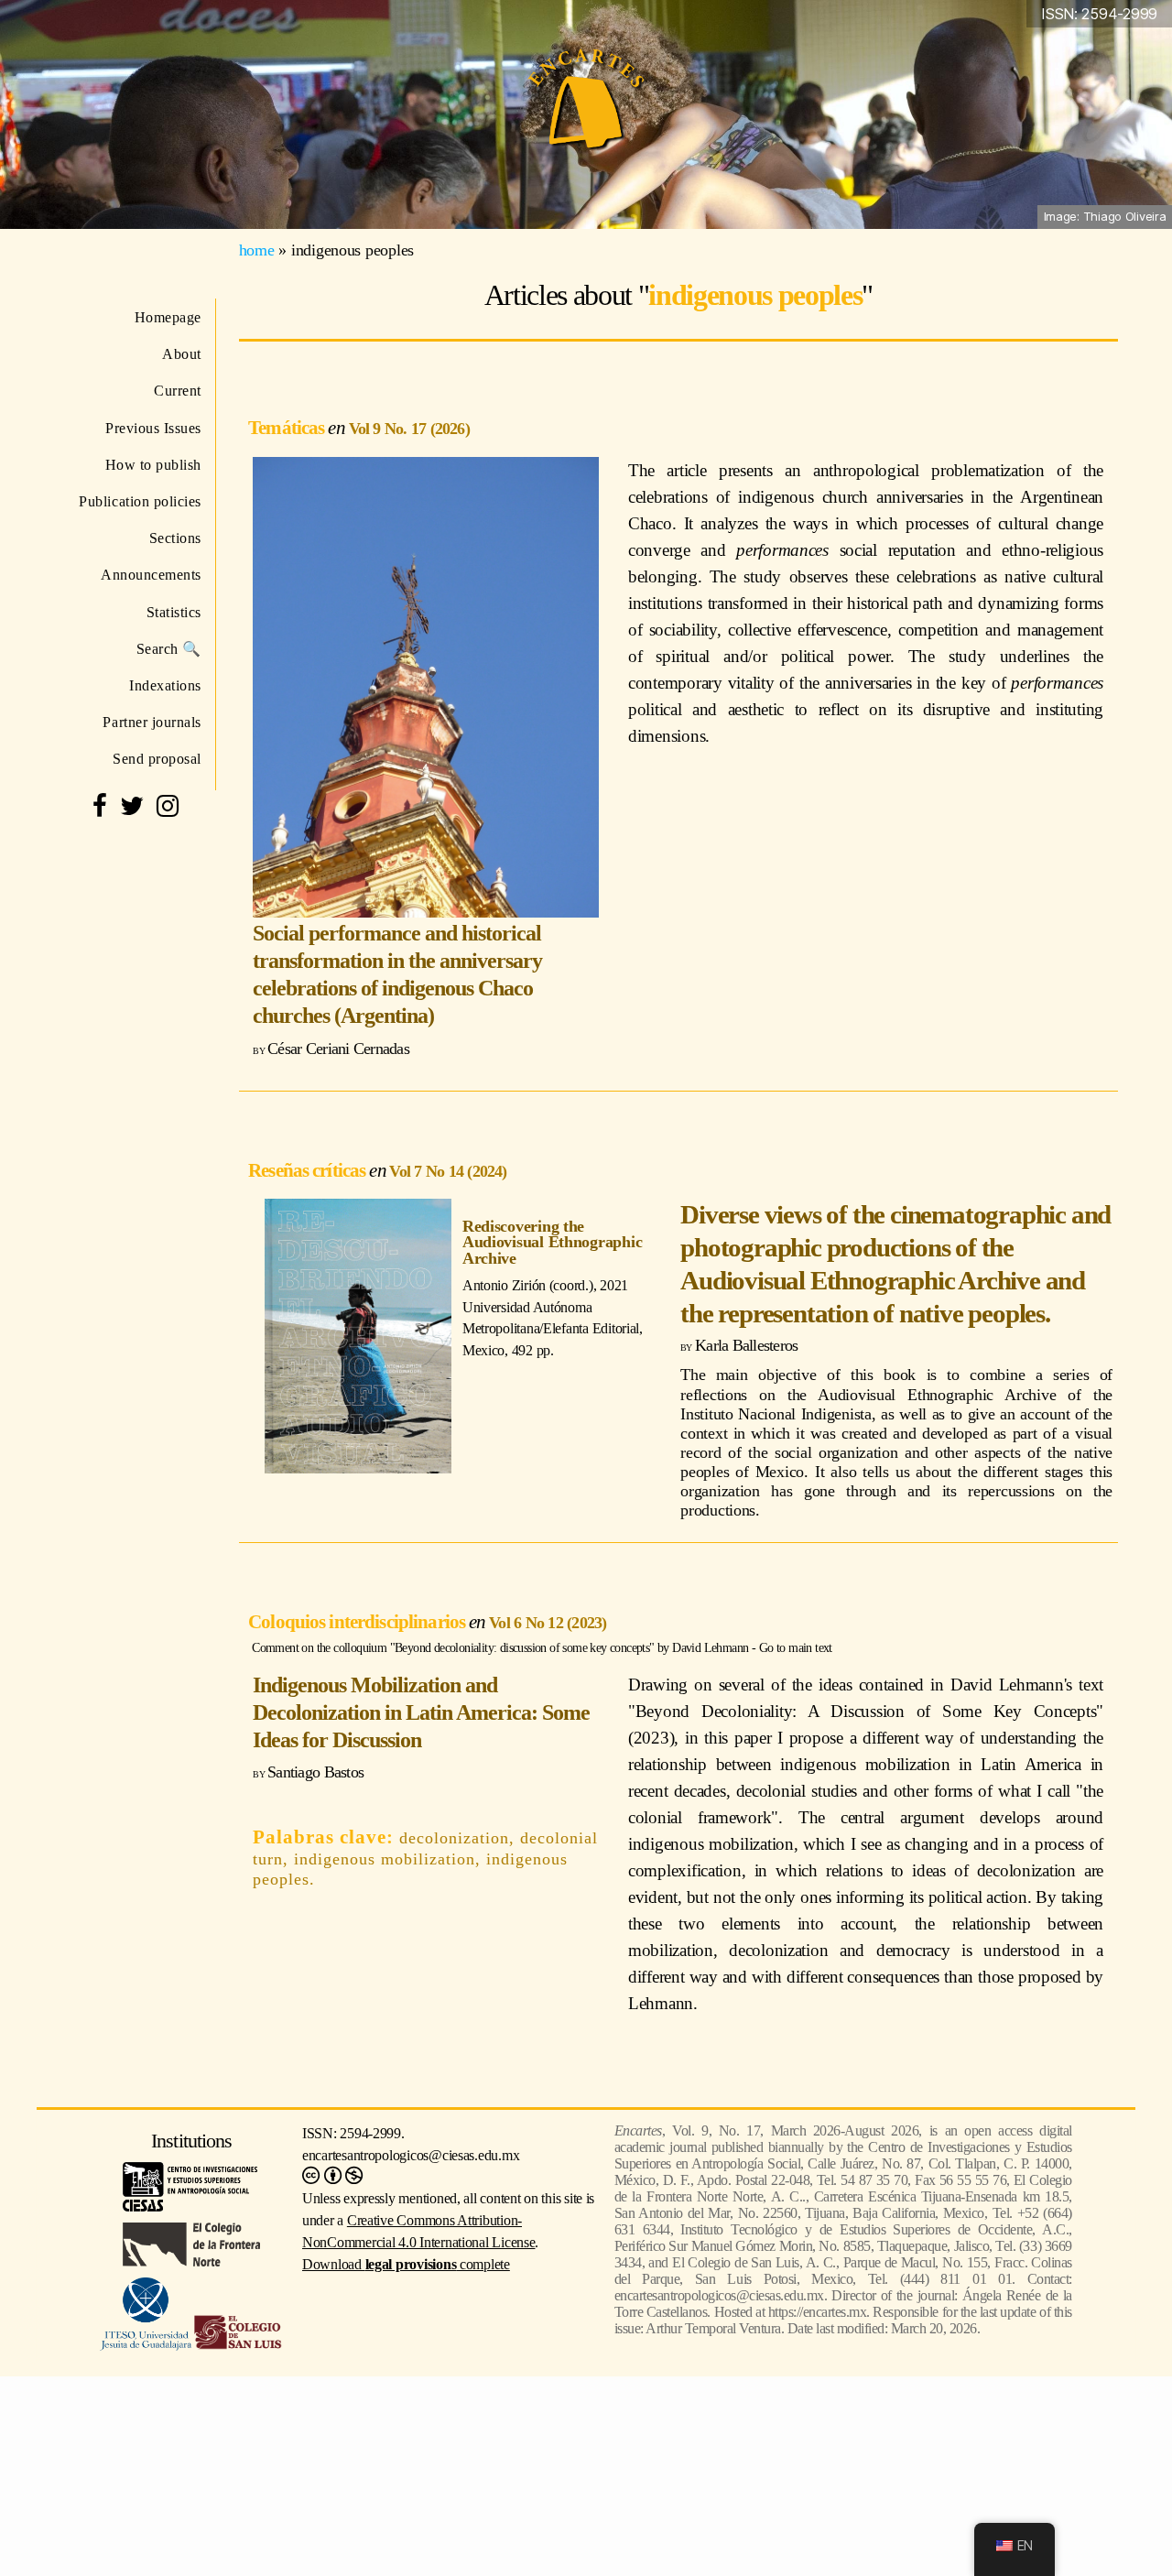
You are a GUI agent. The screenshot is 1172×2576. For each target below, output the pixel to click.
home (257, 250)
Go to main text (796, 1647)
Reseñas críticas (309, 1170)
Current (178, 391)
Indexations (165, 685)
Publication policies (140, 501)
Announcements (151, 575)
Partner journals (152, 722)
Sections (175, 538)
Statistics (174, 612)
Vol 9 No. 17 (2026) (409, 429)
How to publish (153, 465)
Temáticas (288, 427)
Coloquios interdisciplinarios (358, 1621)
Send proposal (157, 759)
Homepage (168, 317)
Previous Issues (153, 428)
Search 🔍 (169, 649)
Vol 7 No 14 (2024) (448, 1171)
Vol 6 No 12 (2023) (548, 1623)
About (182, 354)
